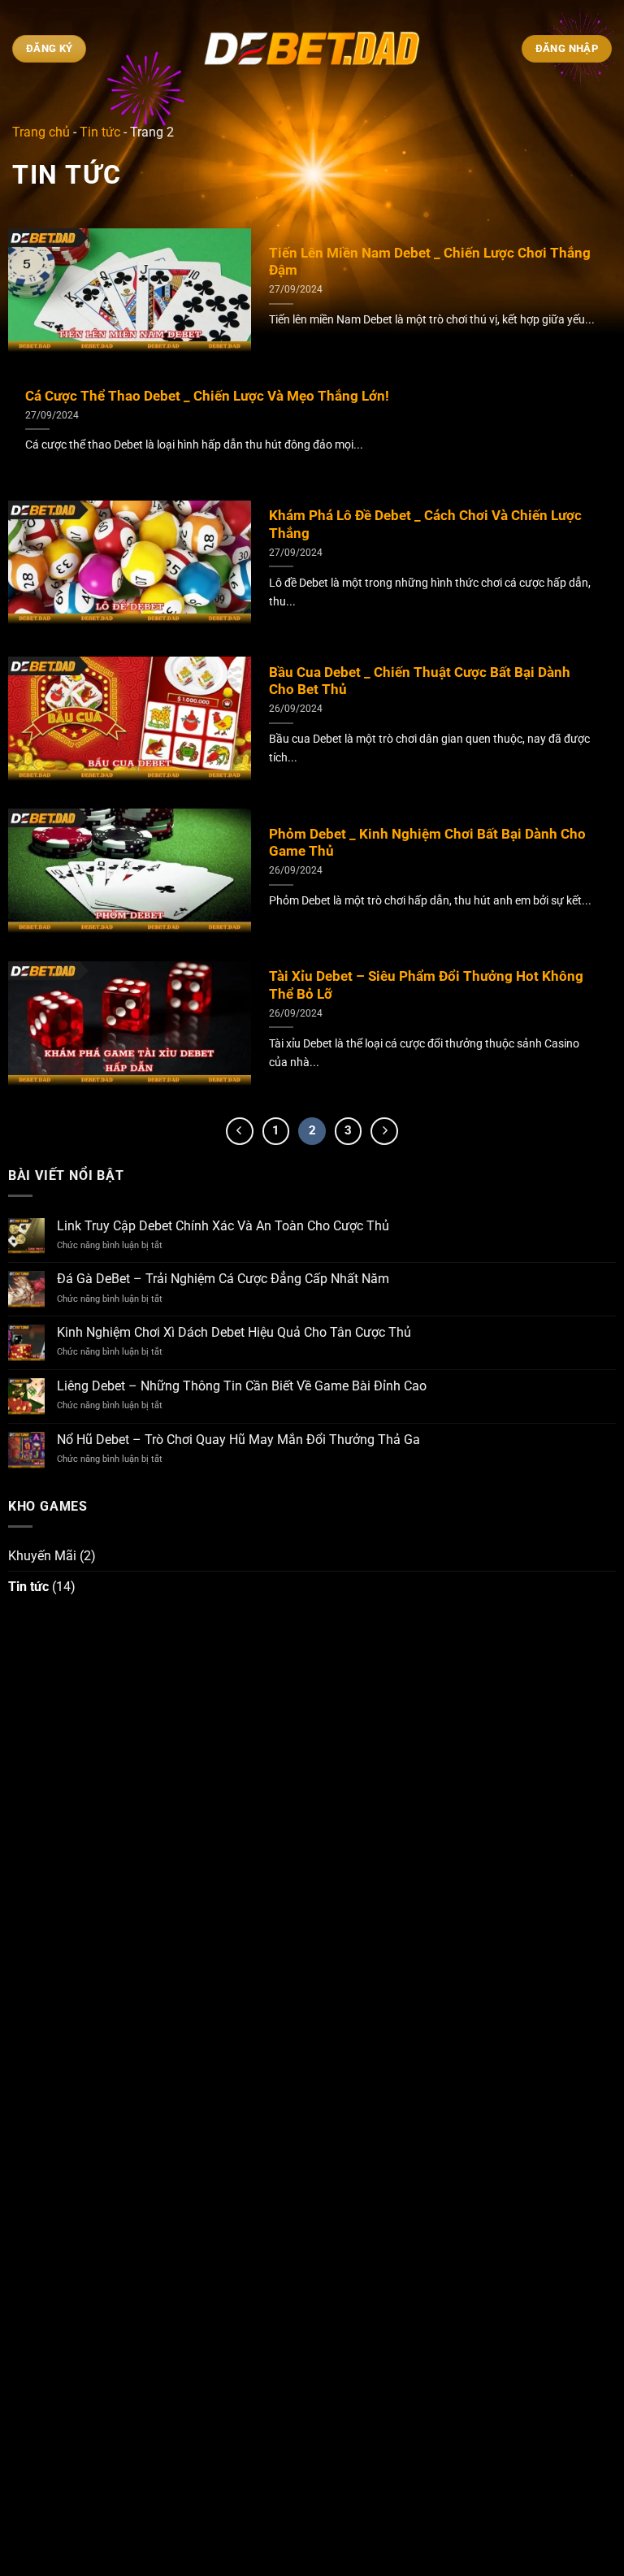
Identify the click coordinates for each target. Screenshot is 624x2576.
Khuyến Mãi (42, 1556)
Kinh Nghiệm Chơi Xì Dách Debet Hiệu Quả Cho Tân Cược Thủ (234, 1332)
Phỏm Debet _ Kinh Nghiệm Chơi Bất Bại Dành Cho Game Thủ (427, 843)
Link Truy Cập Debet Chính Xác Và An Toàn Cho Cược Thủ (223, 1226)
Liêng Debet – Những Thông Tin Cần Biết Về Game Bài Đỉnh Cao (242, 1386)
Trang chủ (41, 132)
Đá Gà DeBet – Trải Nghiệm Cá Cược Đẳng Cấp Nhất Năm (223, 1279)
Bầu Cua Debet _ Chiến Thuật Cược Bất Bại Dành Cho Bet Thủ (420, 681)
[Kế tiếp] (384, 1131)
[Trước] (240, 1131)
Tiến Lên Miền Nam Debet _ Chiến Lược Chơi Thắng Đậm (430, 262)
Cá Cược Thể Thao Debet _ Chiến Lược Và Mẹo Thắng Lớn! (207, 396)
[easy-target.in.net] (312, 49)
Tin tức (100, 132)
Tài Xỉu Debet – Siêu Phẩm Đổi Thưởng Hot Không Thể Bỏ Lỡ (426, 985)
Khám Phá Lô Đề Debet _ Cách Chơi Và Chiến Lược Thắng (425, 525)
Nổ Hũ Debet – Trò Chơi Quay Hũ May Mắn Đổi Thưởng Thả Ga (238, 1440)
